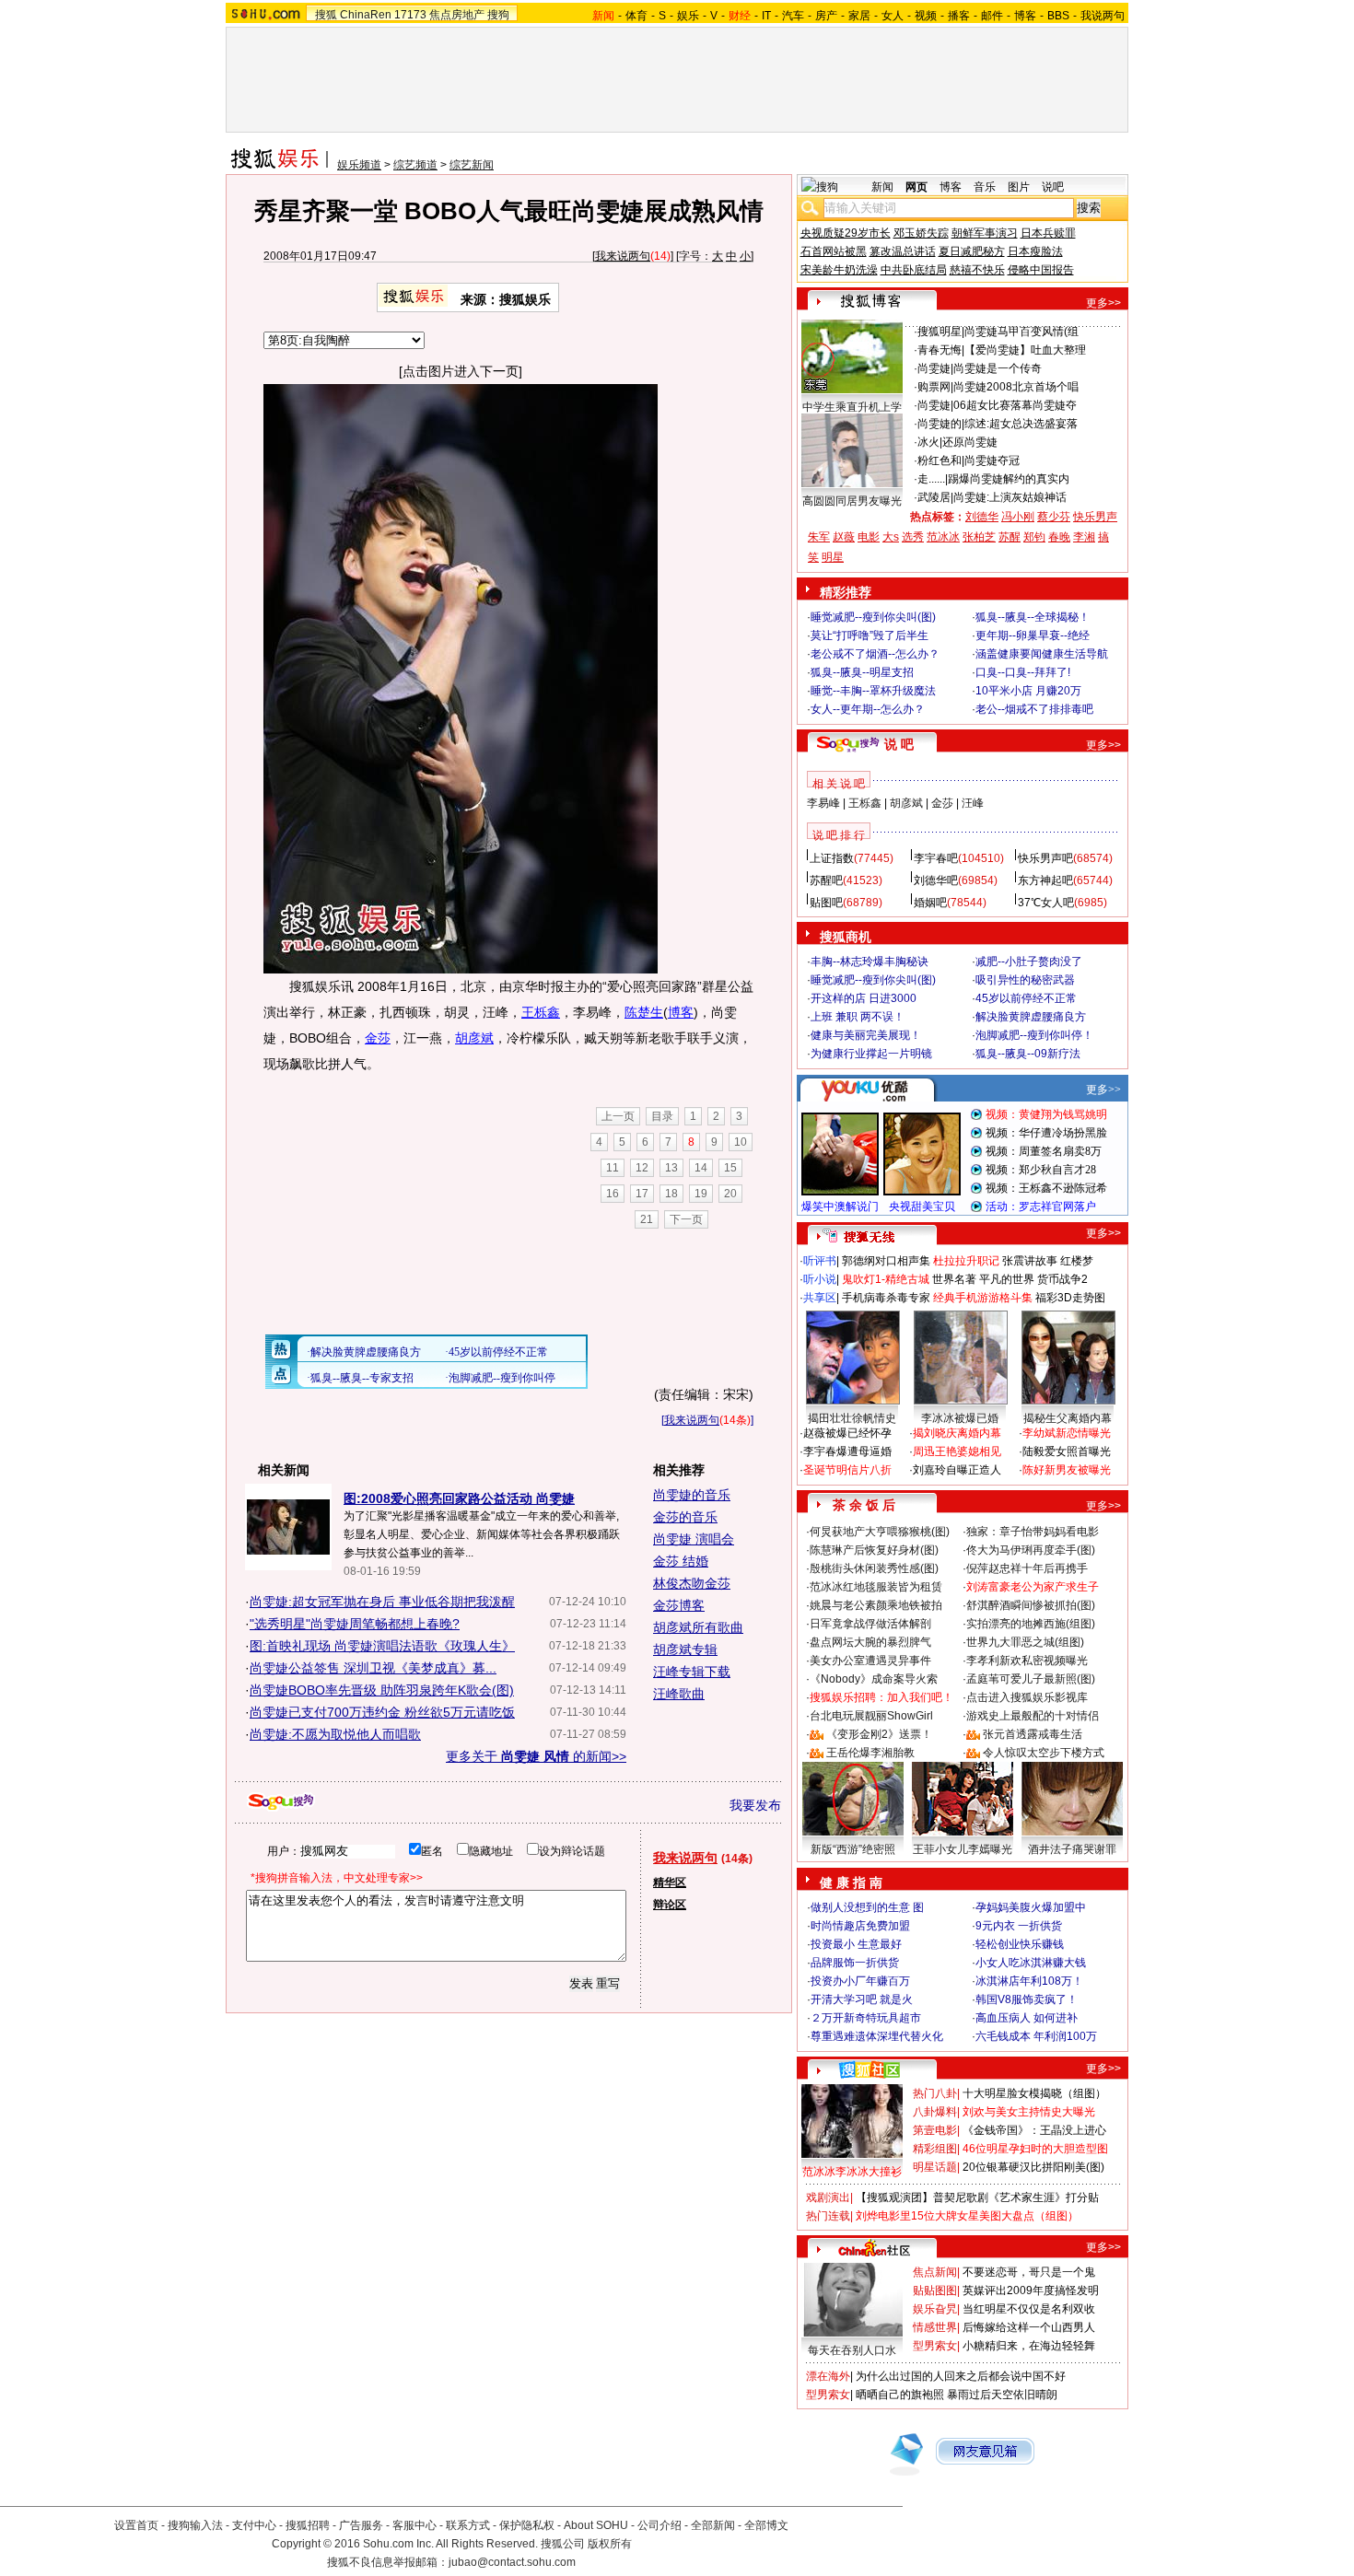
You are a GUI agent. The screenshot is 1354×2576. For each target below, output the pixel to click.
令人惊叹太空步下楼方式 (1044, 1753)
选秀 (913, 537)
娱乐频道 (359, 165)
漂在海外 (828, 2376)
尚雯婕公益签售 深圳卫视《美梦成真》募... (373, 1668)
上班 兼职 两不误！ (858, 1017)
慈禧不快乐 (977, 270)
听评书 (820, 1261)
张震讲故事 (1030, 1261)
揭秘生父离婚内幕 (1068, 1418)
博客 (1025, 16)
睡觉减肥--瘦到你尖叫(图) (873, 617)
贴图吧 (826, 903)
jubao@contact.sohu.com (512, 2562)
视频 (926, 16)
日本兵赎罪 (1048, 233)
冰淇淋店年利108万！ (1029, 1981)
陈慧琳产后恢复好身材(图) (874, 1550)
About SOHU (596, 2525)
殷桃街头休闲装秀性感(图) (874, 1568)
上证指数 (832, 858)
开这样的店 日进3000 (864, 998)
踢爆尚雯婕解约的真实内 (1009, 479)
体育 (636, 16)
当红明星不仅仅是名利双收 (1029, 2309)
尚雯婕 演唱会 (694, 1539)
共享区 (820, 1298)
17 (642, 1194)
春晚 (1059, 537)
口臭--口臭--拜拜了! (1023, 672)
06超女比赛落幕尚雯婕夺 (1015, 405)
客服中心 (414, 2525)
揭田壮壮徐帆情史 (852, 1418)
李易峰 (823, 803)
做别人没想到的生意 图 (867, 1907)
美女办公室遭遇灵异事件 (870, 1661)
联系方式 (468, 2525)
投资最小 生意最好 (856, 1944)
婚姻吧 (930, 903)
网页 (916, 187)
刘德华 (982, 517)
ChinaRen (366, 15)
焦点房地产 (457, 15)
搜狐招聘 (308, 2525)
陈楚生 (644, 1012)
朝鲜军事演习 (985, 233)
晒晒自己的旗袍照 (900, 2395)
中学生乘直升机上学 (852, 407)
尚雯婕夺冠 (992, 460)
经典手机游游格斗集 (983, 1298)
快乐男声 (1095, 517)
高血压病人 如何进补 (1027, 2018)
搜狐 (326, 15)
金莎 (378, 1038)
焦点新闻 (935, 2272)
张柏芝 (979, 537)
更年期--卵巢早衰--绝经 (1033, 635)
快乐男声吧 (1045, 858)
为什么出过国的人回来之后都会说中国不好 (961, 2376)
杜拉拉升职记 (966, 1261)
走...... (931, 479)
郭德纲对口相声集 (886, 1261)
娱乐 (688, 16)
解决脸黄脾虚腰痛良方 (1031, 1017)
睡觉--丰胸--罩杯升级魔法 (873, 691)
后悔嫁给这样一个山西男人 (1029, 2327)
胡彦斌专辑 (685, 1649)
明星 (833, 557)
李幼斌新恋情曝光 (1067, 1433)
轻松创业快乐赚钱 (1020, 1944)
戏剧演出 (828, 2197)
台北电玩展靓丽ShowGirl (871, 1716)
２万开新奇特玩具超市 (866, 2018)
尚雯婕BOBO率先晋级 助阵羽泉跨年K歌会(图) (382, 1690)
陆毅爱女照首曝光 (1067, 1451)
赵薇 (844, 537)
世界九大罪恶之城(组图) (1025, 1642)
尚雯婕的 (940, 424)
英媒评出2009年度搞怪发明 (1031, 2290)
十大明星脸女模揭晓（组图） (1034, 2093)
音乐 (985, 187)
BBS (1058, 16)
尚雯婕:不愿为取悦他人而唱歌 (335, 1734)
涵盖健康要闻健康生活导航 (1042, 654)
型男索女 (935, 2346)
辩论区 (670, 1905)
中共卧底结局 (914, 270)
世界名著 (954, 1279)
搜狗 (498, 15)
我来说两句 (623, 256)
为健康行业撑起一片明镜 (871, 1054)
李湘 (1084, 537)
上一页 (618, 1116)
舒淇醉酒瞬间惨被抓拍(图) (1031, 1605)
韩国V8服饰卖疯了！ (1027, 1999)
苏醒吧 (826, 880)
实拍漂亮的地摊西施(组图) (1031, 1624)
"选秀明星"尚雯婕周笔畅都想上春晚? (355, 1624)
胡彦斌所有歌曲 (698, 1627)
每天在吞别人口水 (852, 2350)
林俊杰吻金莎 (692, 1583)
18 (671, 1194)
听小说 (820, 1279)
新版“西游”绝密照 (853, 1849)
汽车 (793, 16)
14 (701, 1168)
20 (730, 1194)
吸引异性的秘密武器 (1025, 980)
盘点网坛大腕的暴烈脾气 (870, 1642)
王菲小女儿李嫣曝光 (963, 1849)
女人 (893, 16)
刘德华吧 (936, 880)
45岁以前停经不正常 (1026, 998)
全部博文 (766, 2525)
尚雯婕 (934, 368)
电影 (869, 537)
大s (891, 537)
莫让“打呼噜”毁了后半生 (870, 635)
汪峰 (973, 803)
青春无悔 (940, 350)
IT (766, 16)
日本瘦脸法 (1035, 251)
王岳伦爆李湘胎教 (870, 1753)
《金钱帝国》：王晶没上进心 (1034, 2130)
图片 (1019, 187)
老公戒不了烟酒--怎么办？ (875, 654)
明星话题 (935, 2167)
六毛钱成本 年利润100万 (1036, 2036)
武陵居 (934, 497)
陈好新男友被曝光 (1067, 1470)
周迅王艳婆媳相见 (957, 1451)
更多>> (1103, 303)
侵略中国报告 (1041, 270)
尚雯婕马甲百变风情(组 (1021, 332)
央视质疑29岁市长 (846, 233)
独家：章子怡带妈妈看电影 (1033, 1532)
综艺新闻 (472, 165)
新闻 (882, 187)
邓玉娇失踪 (921, 233)
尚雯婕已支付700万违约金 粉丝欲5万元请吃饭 (382, 1712)
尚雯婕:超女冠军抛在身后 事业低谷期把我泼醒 (382, 1602)
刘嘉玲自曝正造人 (957, 1470)
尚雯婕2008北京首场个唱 (1016, 387)
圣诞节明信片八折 (847, 1470)
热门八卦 (935, 2093)
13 (671, 1168)
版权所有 (610, 2544)
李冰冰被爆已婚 (960, 1418)
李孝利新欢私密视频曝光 (1027, 1661)
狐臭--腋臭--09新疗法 (1028, 1054)
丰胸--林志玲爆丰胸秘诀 (870, 962)
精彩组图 (935, 2149)
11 (613, 1168)
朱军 (819, 537)
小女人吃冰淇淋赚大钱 (1031, 1963)
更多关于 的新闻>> (536, 1756)
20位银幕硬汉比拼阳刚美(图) (1033, 2167)
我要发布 (755, 1805)
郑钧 (1034, 537)
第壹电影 (935, 2130)
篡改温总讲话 (903, 251)
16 (613, 1194)
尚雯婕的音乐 (692, 1495)
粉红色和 (940, 460)
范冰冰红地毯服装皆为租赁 (876, 1587)
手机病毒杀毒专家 (886, 1298)
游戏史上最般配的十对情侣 (1033, 1716)
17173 (410, 15)
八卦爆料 (935, 2112)
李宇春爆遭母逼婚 (847, 1451)
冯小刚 (1018, 517)
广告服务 (361, 2525)
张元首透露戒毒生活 (1033, 1734)
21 (647, 1219)
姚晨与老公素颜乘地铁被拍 (876, 1605)
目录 (662, 1116)
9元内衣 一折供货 (1019, 1926)
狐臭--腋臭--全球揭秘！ (1033, 617)
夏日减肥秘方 (972, 251)
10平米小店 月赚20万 (1028, 691)
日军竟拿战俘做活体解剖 (870, 1624)
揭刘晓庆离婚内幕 (957, 1433)
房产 (826, 16)
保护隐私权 (527, 2525)
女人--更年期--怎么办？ (868, 709)
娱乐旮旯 (935, 2309)
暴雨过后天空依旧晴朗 (1002, 2395)
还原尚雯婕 (970, 442)
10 (741, 1142)
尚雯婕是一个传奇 (998, 368)
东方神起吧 (1045, 880)
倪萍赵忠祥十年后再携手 (1027, 1568)
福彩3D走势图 (1070, 1298)
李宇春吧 (936, 858)
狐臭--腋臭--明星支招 (862, 672)
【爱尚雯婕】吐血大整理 (1025, 350)
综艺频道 (415, 165)
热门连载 (828, 2216)
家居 (859, 16)
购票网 (934, 387)
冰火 (928, 442)
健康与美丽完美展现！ (866, 1035)
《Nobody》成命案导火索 (874, 1679)
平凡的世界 (1007, 1279)
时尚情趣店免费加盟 (860, 1926)
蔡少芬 (1054, 517)
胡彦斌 (474, 1038)
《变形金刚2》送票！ (879, 1734)
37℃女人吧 (1046, 903)
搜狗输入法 (195, 2525)
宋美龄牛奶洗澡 (839, 270)
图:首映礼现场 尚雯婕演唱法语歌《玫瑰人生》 (382, 1646)
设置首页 (136, 2525)
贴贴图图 (935, 2290)
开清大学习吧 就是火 (862, 1999)
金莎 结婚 (681, 1561)
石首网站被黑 (834, 251)
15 (730, 1168)
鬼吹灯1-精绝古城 (886, 1279)
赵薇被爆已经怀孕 (847, 1433)
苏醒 (1010, 537)
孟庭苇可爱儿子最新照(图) (1031, 1679)
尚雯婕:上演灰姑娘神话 (1010, 497)
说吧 (1053, 187)
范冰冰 (943, 537)
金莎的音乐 (685, 1517)
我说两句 (1103, 16)
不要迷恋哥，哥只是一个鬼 (1029, 2272)
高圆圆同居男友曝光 (852, 501)
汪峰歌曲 (679, 1694)
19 (701, 1194)
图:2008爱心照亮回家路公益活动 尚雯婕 (459, 1498)
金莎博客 (679, 1605)
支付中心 (254, 2525)
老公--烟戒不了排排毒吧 (1034, 709)
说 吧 (899, 744)
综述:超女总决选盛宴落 (1021, 424)
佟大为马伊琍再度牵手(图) (1031, 1550)
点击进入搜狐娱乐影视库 (1027, 1697)
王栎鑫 (541, 1012)
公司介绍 (659, 2525)
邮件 (992, 16)
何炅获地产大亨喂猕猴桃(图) (880, 1532)
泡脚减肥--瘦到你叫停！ (1034, 1035)
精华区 (670, 1882)
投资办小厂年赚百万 (860, 1981)
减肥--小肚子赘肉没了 (1029, 962)
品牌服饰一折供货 (855, 1963)
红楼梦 (1077, 1261)
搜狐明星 (940, 332)
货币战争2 (1062, 1279)
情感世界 (935, 2327)
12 (642, 1168)
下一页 (686, 1219)
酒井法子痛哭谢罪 (1072, 1849)
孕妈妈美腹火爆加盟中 (1031, 1907)
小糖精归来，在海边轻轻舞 (1029, 2346)
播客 (959, 16)
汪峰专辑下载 (692, 1672)
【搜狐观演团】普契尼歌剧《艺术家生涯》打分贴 (977, 2197)
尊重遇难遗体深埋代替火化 (877, 2036)
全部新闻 (713, 2525)
